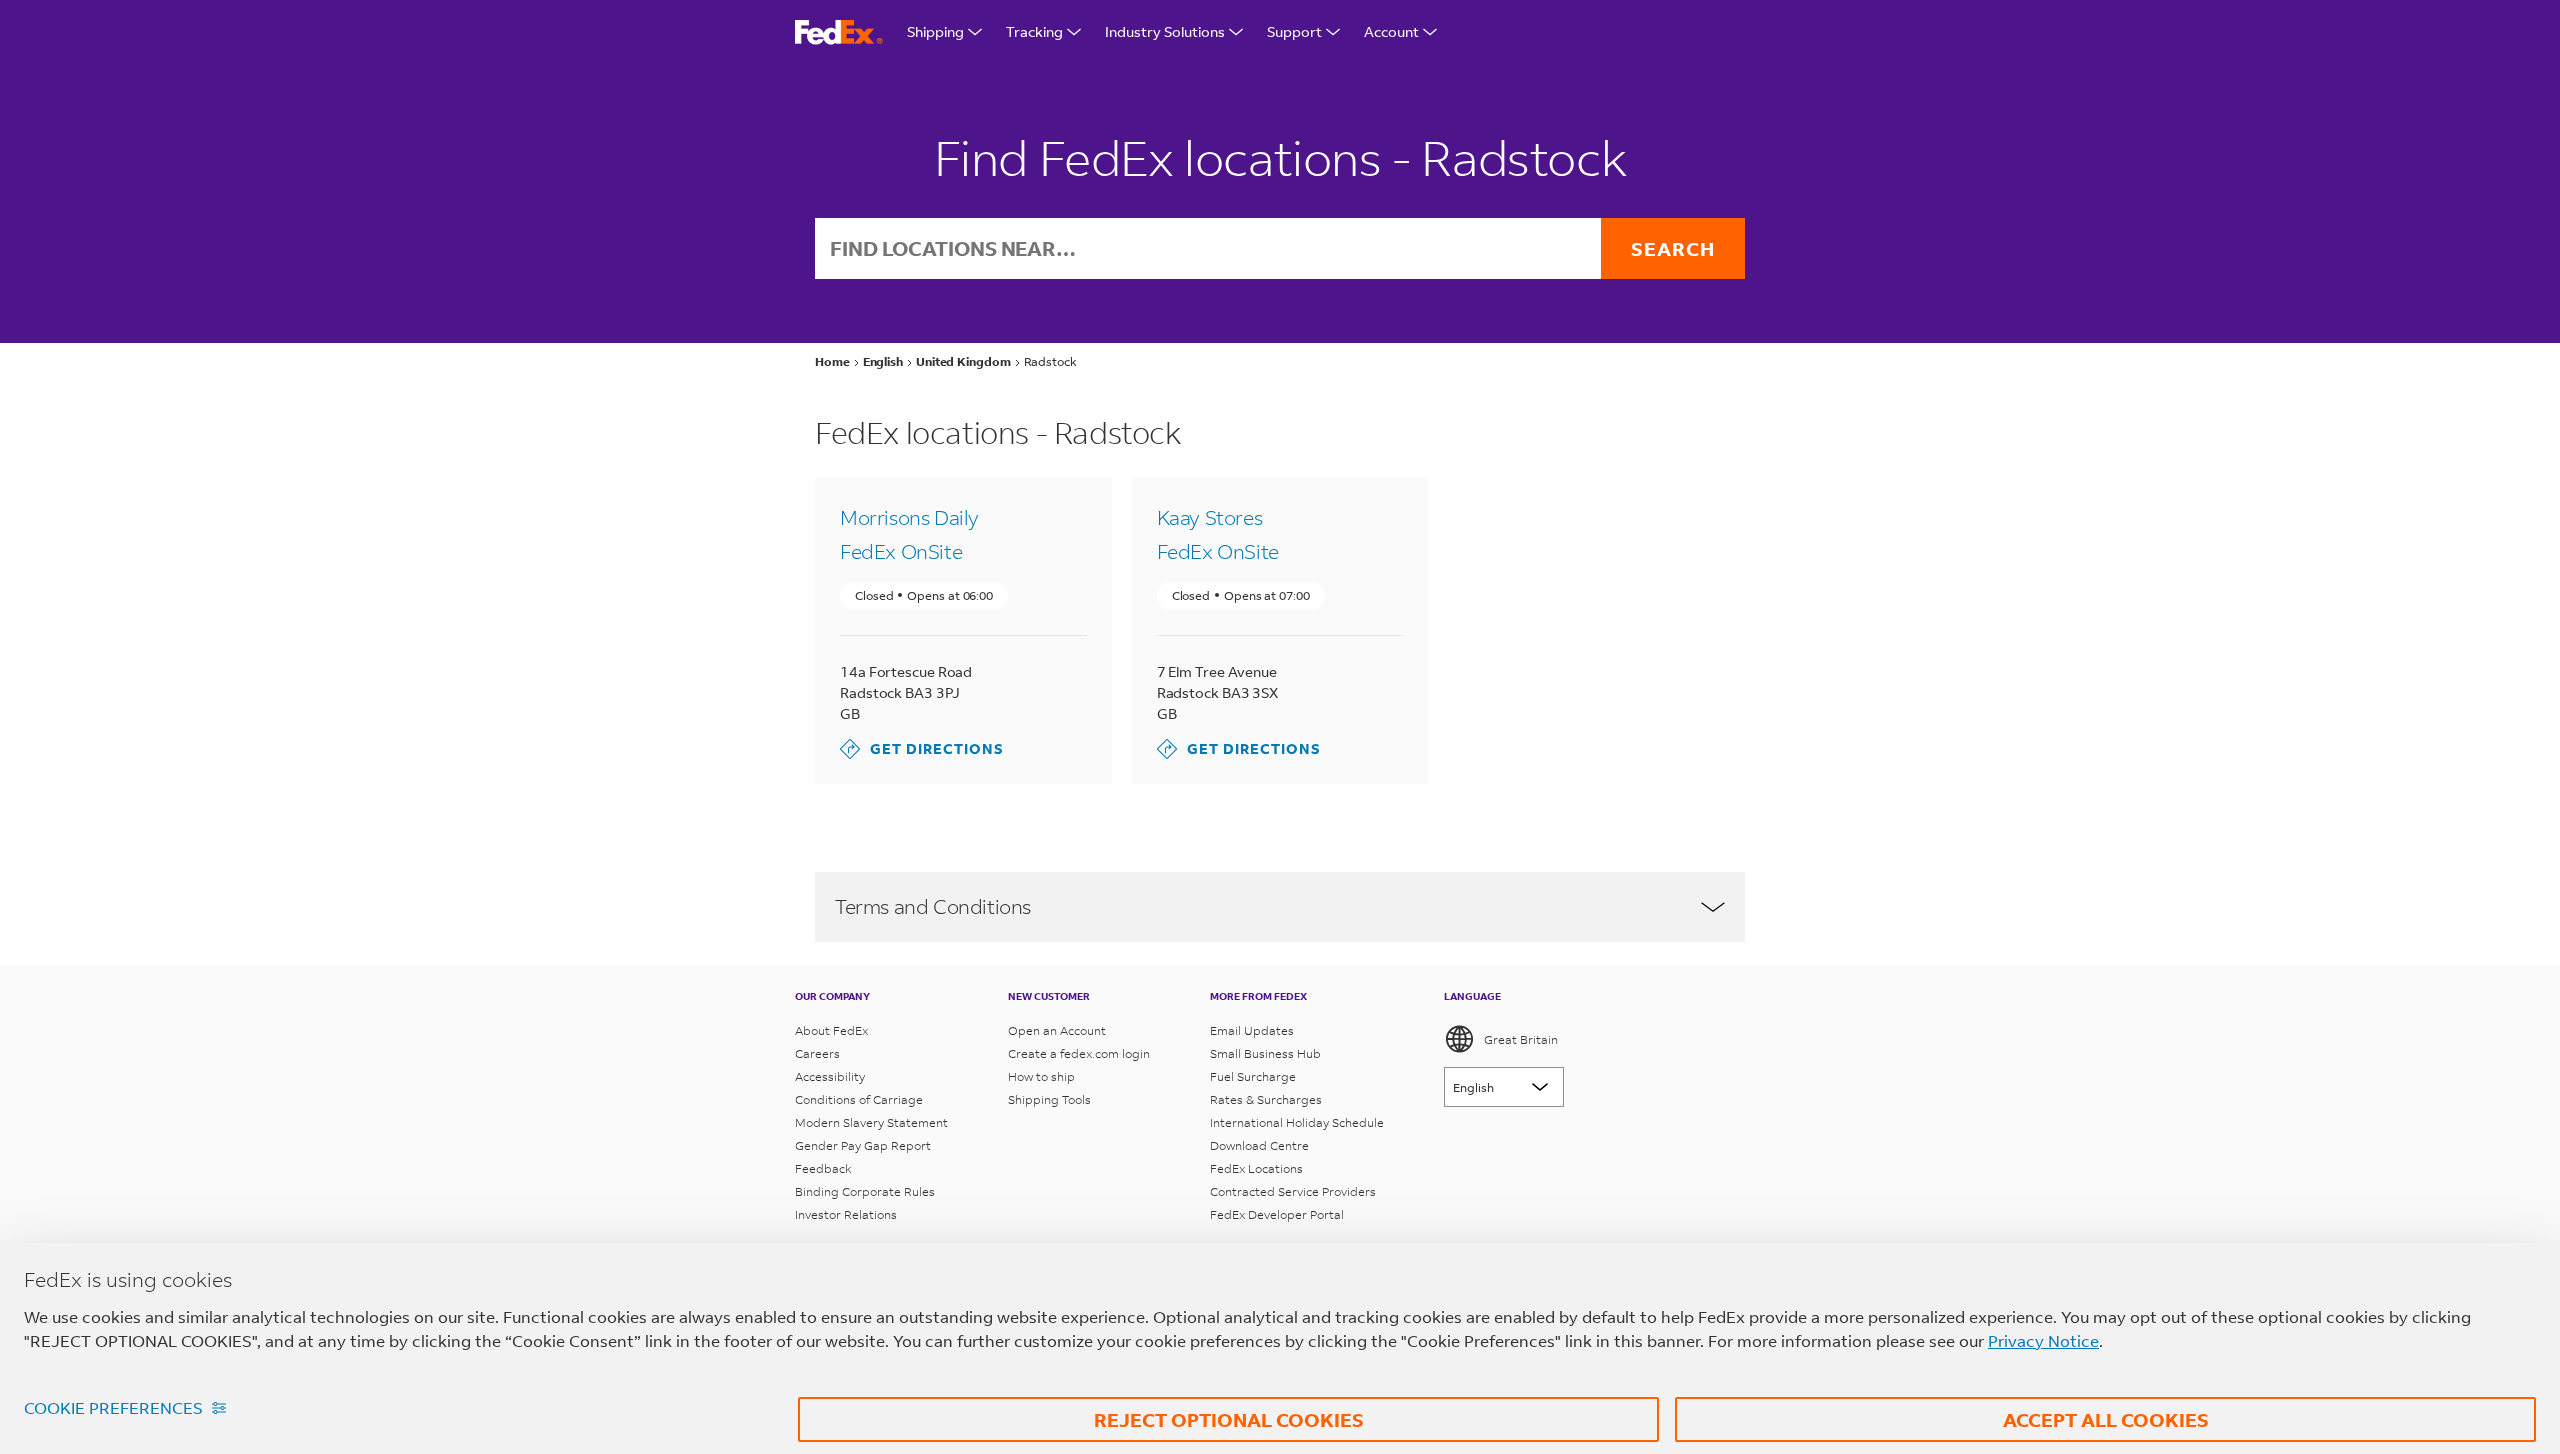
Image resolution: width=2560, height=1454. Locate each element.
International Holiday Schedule (1297, 1122)
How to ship (1041, 1076)
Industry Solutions (1165, 31)
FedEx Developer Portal (1277, 1214)
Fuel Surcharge (1253, 1076)
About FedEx (831, 1030)
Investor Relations (846, 1214)
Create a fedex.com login (1079, 1053)
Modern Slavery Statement (871, 1122)
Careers (817, 1053)
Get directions (922, 748)
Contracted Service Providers (1293, 1191)
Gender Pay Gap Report (863, 1145)
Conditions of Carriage (859, 1099)
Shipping (935, 31)
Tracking (1034, 31)
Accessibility (830, 1076)
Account (1391, 31)
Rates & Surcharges (1266, 1099)
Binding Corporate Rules (865, 1191)
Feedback (823, 1168)
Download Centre (1259, 1145)
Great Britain (1521, 1039)
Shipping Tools (1049, 1099)
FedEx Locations (1256, 1168)
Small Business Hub (1265, 1053)
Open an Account (1057, 1030)
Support (1294, 31)
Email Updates (1252, 1030)
